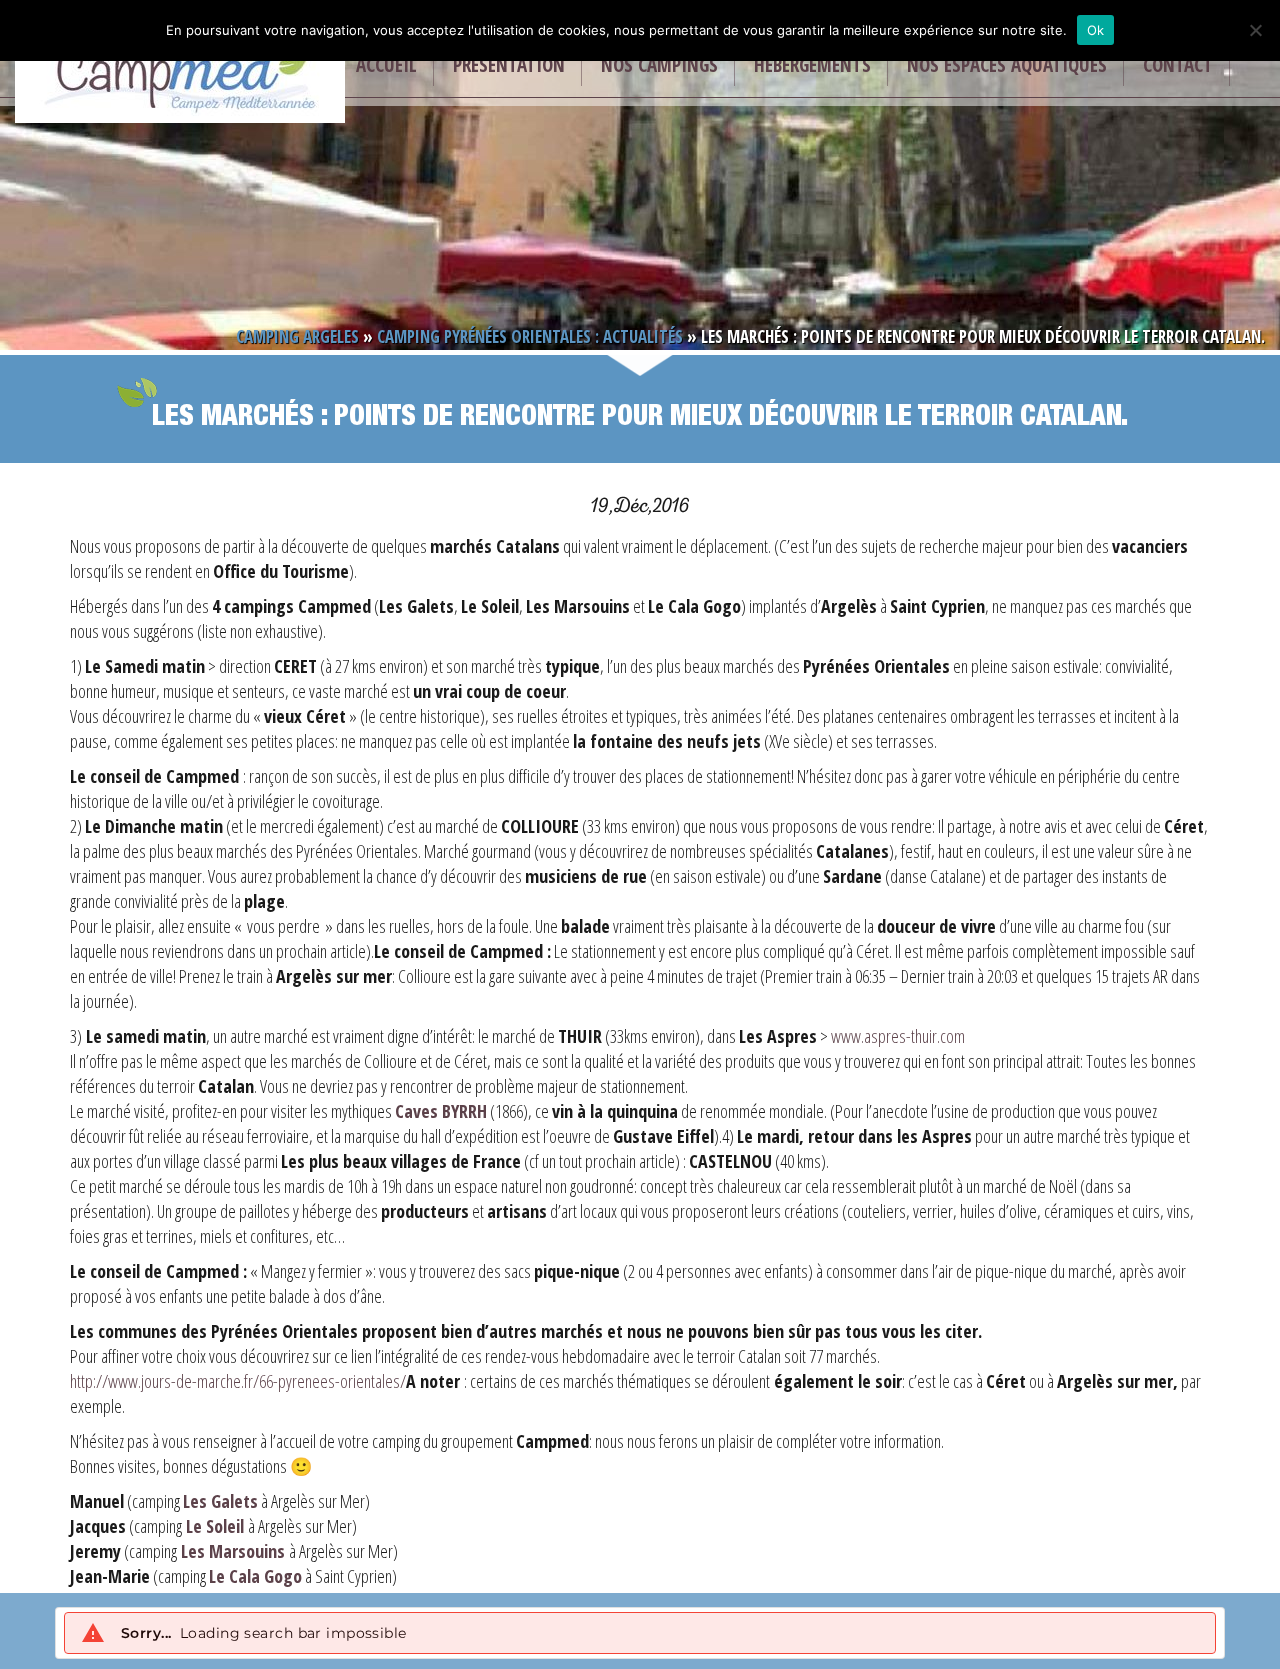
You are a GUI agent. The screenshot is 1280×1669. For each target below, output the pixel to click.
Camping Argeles (297, 336)
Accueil (386, 65)
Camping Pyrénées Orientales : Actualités (530, 336)
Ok (1096, 30)
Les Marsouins (231, 1551)
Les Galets (220, 1501)
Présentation (509, 65)
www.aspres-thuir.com (896, 1036)
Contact (1178, 65)
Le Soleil (215, 1526)
